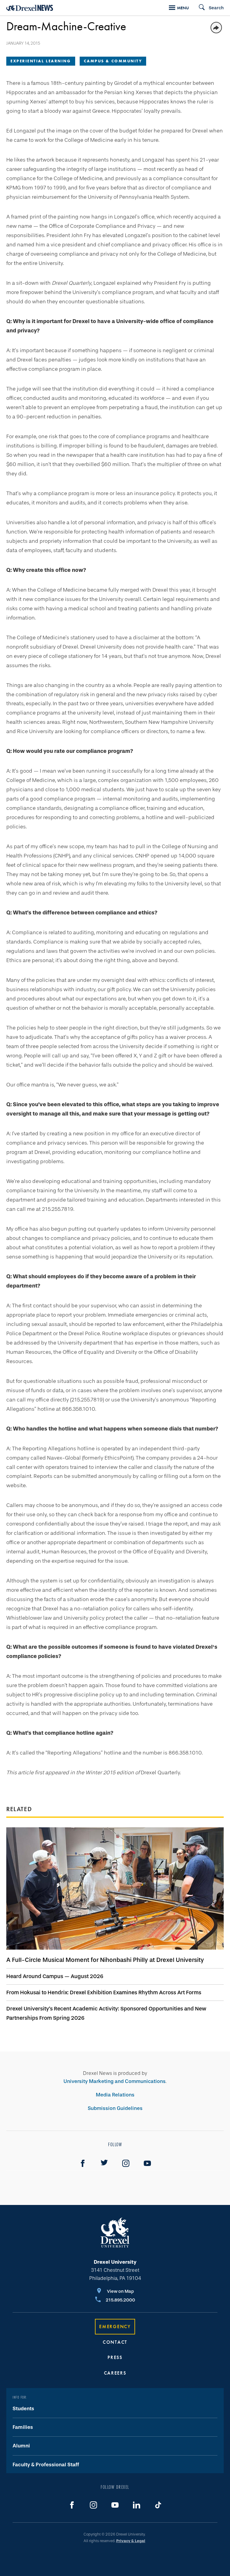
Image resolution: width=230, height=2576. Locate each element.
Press (115, 2357)
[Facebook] (83, 2163)
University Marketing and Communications (115, 2081)
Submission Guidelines (115, 2108)
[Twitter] (104, 2163)
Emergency (115, 2326)
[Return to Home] (30, 8)
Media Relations (115, 2095)
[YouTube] (147, 2163)
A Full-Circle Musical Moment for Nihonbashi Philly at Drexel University (105, 1960)
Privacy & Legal (131, 2541)
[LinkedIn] (137, 2505)
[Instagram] (126, 2163)
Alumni (21, 2446)
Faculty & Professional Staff (46, 2465)
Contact (115, 2342)
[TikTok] (158, 2505)
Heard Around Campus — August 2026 (55, 1976)
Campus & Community (113, 61)
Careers (115, 2373)
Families (23, 2427)
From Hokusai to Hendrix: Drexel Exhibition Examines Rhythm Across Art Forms (104, 1992)
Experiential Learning (41, 61)
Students (23, 2409)
